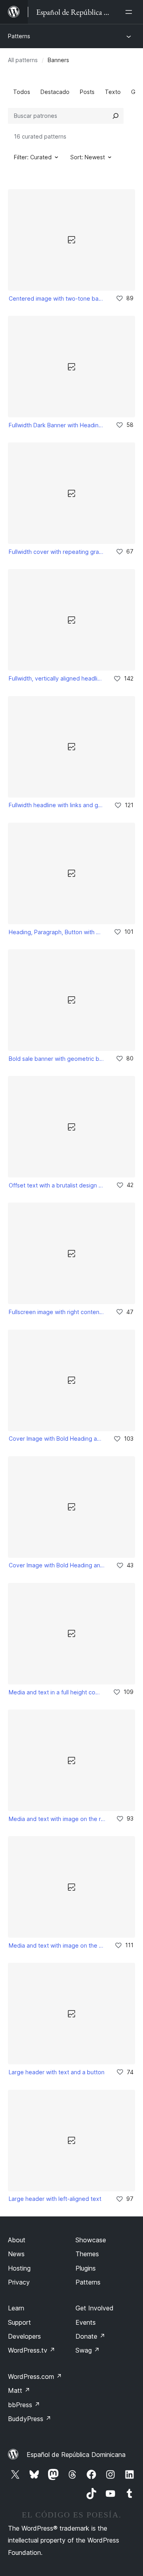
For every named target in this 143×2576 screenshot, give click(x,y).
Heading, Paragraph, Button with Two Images (56, 932)
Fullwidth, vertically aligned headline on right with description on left (56, 678)
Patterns (19, 36)
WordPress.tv (32, 2350)
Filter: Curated (33, 157)
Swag (88, 2350)
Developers (24, 2336)
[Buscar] (116, 116)
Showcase (91, 2240)
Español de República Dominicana (76, 2455)
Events (86, 2322)
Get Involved (95, 2308)
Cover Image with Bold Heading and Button (57, 1565)
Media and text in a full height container (55, 1692)
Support (19, 2322)
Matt (19, 2390)
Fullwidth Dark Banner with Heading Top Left (57, 425)
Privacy (19, 2282)
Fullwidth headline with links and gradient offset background (56, 805)
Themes (87, 2254)
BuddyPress (30, 2419)
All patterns (23, 60)
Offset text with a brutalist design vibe (57, 1185)
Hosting (19, 2268)
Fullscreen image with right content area (57, 1312)
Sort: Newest (88, 157)
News (16, 2254)
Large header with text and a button (57, 2072)
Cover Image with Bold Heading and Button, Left (56, 1439)
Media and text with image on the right (57, 1819)
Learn (16, 2308)
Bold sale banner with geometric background (57, 1059)
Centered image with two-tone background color (57, 298)
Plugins (86, 2268)
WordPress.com (35, 2376)
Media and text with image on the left (56, 1945)
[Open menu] (130, 12)
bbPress (24, 2405)
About (17, 2240)
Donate (90, 2336)
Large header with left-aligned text (55, 2199)
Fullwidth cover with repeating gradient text (57, 552)
